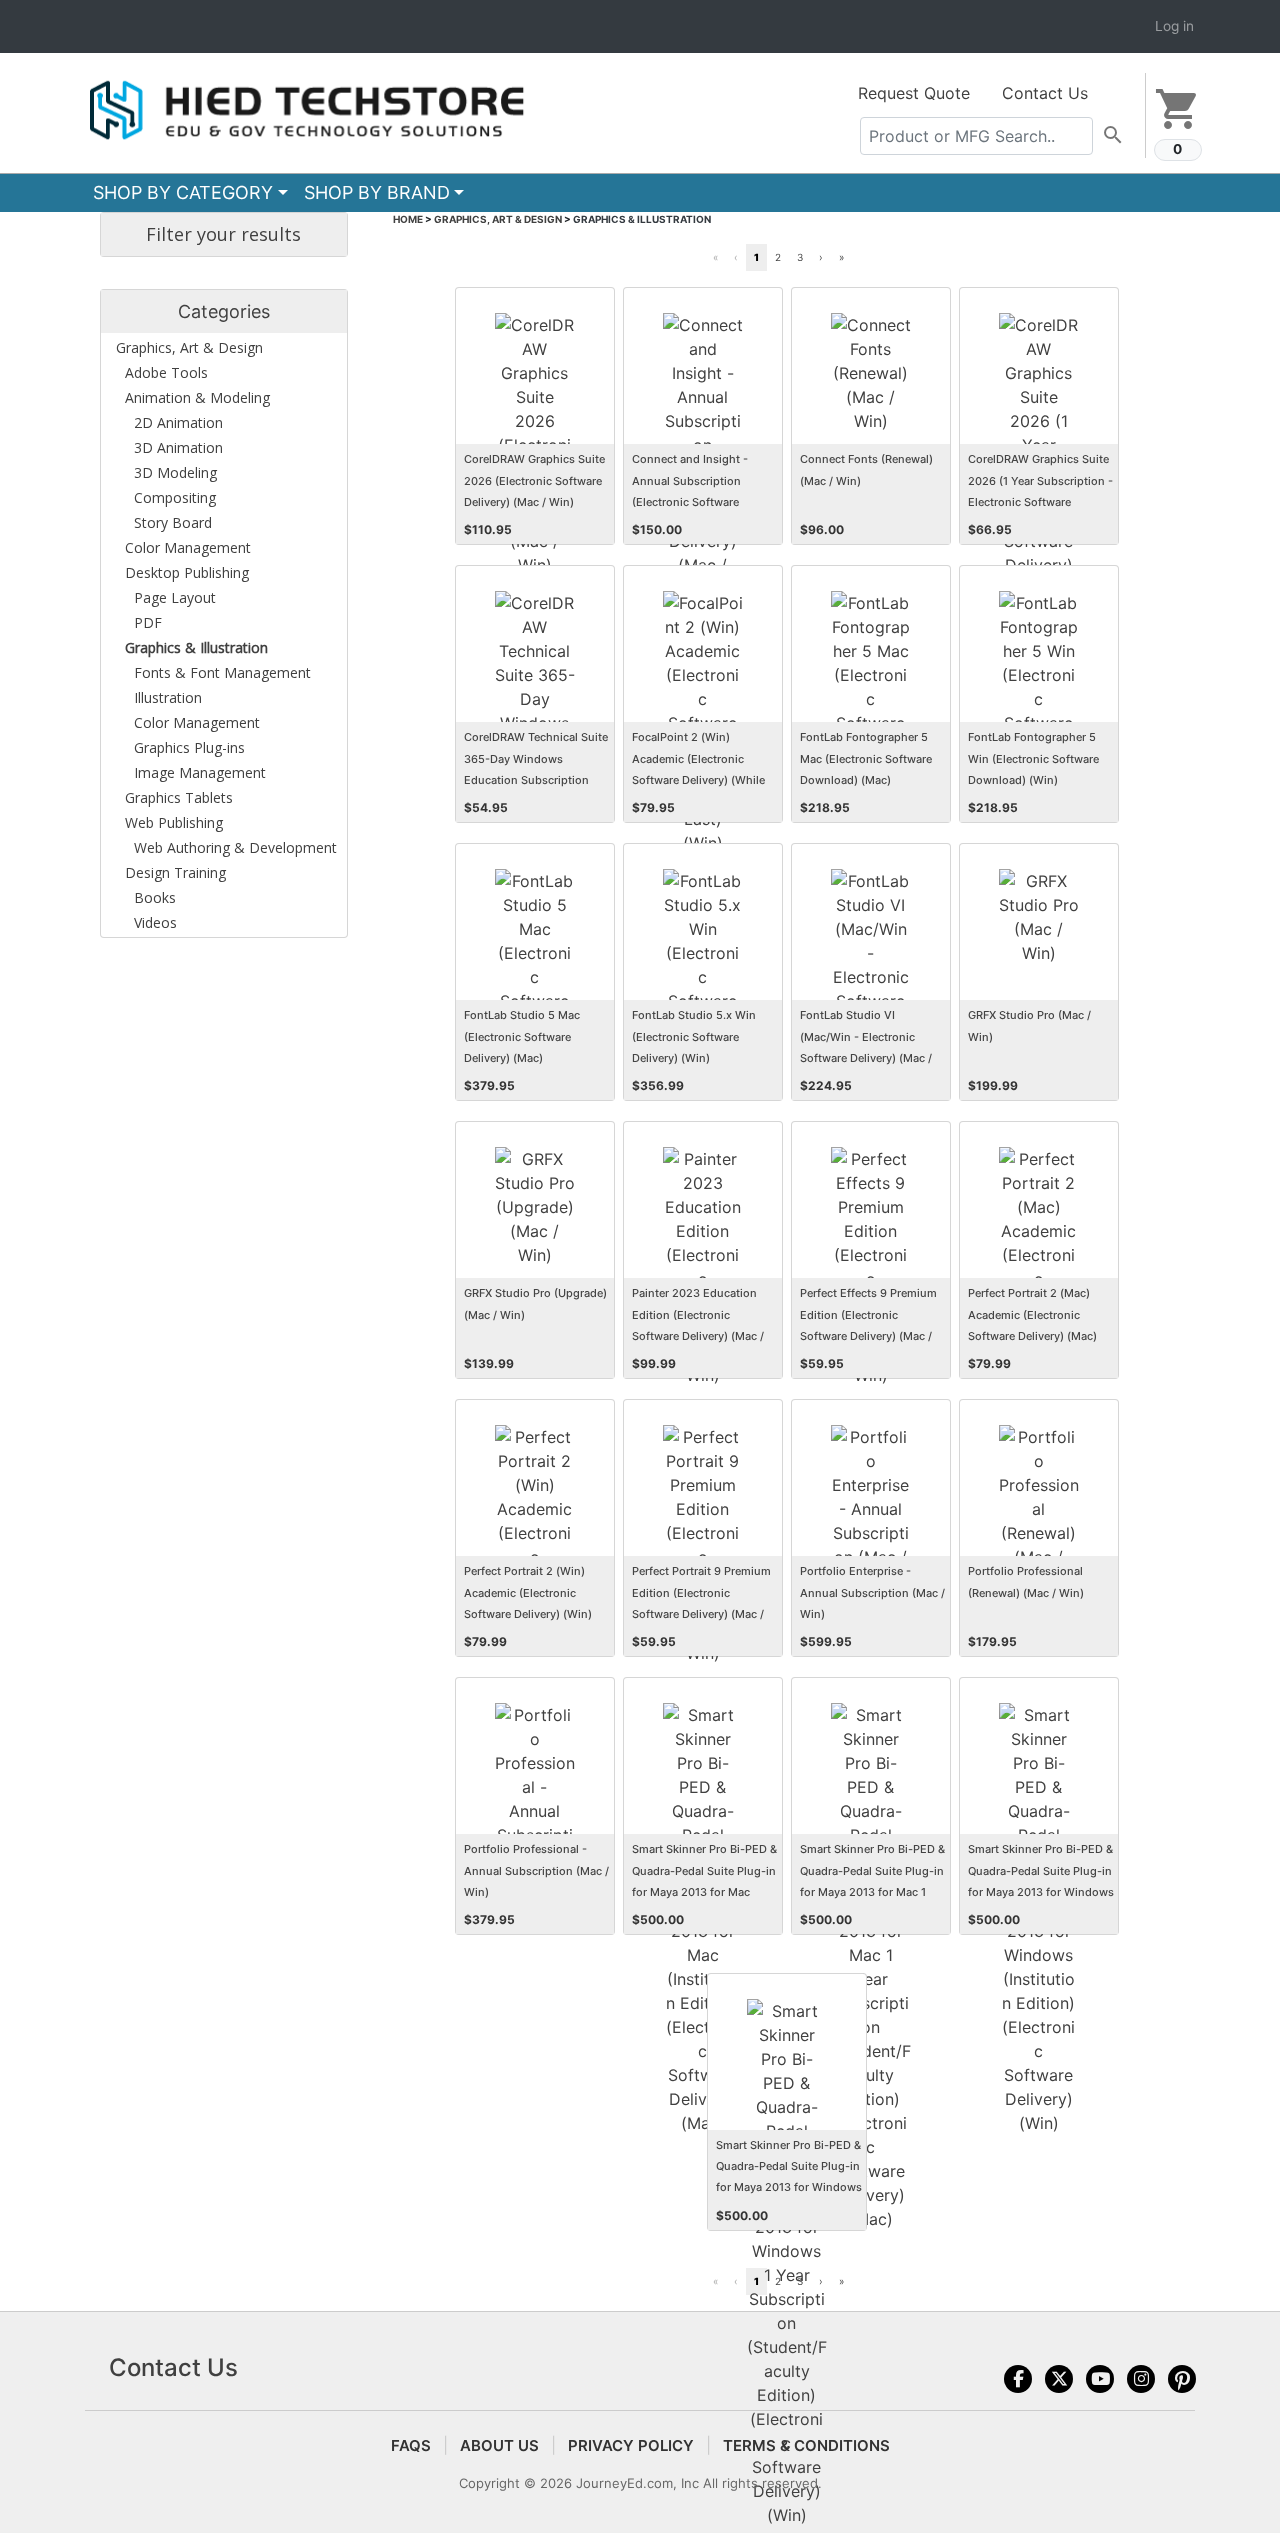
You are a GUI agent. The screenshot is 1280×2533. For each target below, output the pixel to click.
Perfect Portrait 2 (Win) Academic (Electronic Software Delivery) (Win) (528, 1592)
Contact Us (1045, 93)
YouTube (1100, 2379)
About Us (499, 2445)
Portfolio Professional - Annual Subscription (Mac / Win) (536, 1870)
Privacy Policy (631, 2445)
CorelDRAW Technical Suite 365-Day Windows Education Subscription (536, 758)
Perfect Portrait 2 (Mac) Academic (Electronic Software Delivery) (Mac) (1032, 1314)
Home (408, 219)
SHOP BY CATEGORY (183, 192)
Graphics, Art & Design (498, 219)
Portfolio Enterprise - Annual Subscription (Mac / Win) (872, 1592)
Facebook (1018, 2379)
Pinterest (1182, 2379)
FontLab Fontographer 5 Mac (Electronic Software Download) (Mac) (866, 758)
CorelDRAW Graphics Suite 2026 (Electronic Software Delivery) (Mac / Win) (534, 480)
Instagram (1141, 2379)
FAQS (411, 2445)
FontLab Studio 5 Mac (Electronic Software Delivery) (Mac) (522, 1036)
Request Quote (914, 93)
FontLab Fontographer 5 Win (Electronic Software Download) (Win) (1033, 758)
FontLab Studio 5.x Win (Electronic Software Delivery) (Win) (694, 1036)
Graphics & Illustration (642, 219)
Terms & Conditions (806, 2445)
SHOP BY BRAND (377, 192)
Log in (1174, 26)
